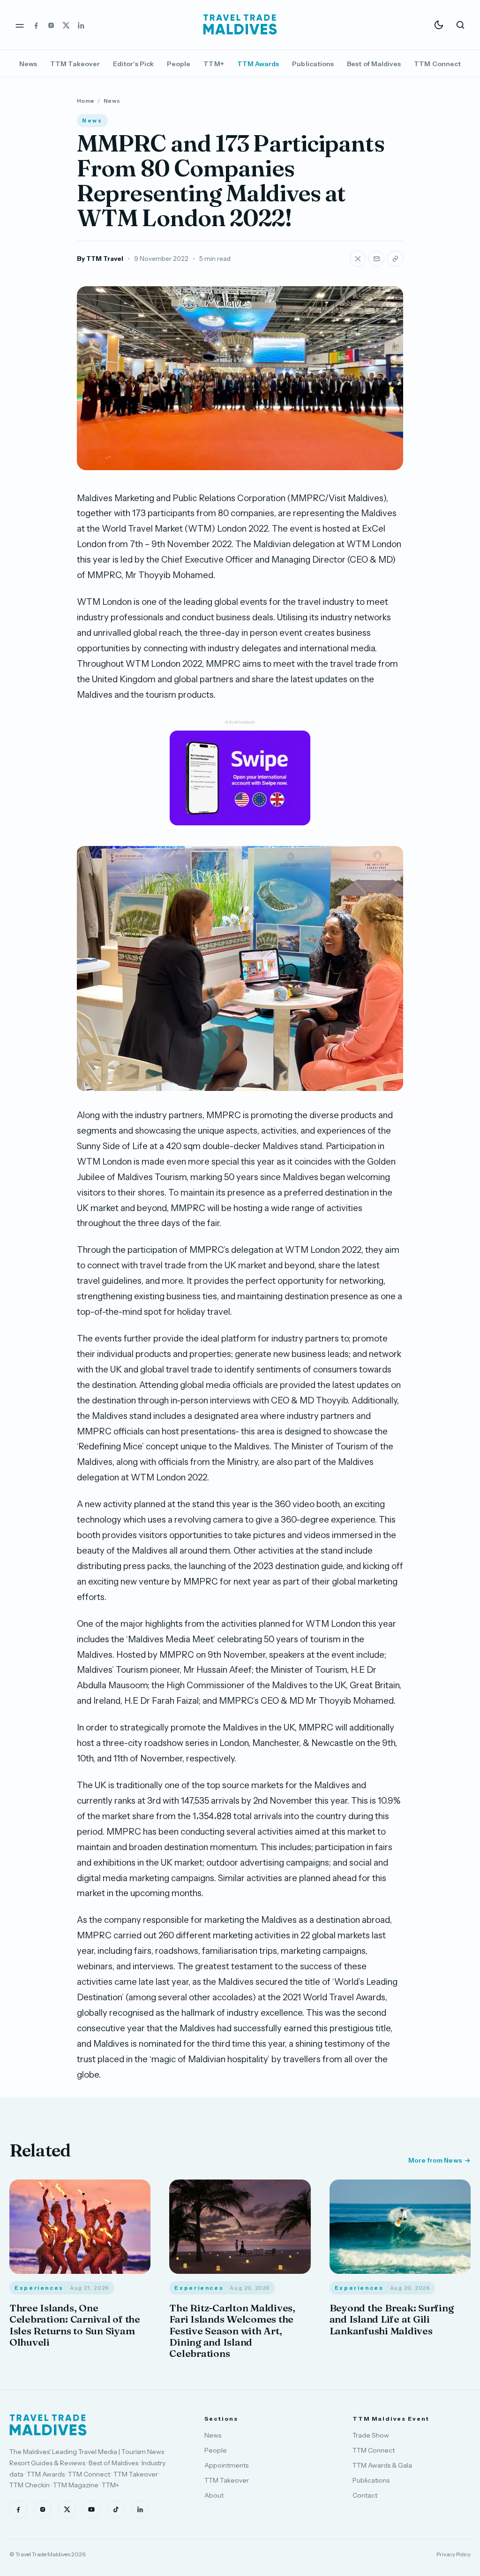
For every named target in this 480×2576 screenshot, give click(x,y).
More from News (435, 2160)
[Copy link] (395, 259)
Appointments (226, 2465)
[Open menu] (20, 25)
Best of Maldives (374, 64)
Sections (221, 2419)
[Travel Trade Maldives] (48, 2425)
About (214, 2495)
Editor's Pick (133, 64)
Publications (313, 64)
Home (86, 101)
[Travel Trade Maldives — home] (240, 25)
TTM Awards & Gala (382, 2465)
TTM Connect (437, 64)
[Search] (460, 25)
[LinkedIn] (81, 25)
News (28, 64)
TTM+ (214, 64)
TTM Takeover (75, 64)
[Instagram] (51, 25)
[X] (66, 25)
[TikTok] (116, 2509)
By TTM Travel (100, 259)
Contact (365, 2495)
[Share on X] (358, 259)
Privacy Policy (454, 2554)
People (179, 64)
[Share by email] (376, 259)
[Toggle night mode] (439, 25)
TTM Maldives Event (391, 2419)
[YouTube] (91, 2509)
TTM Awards (258, 64)
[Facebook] (36, 25)
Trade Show (371, 2435)
